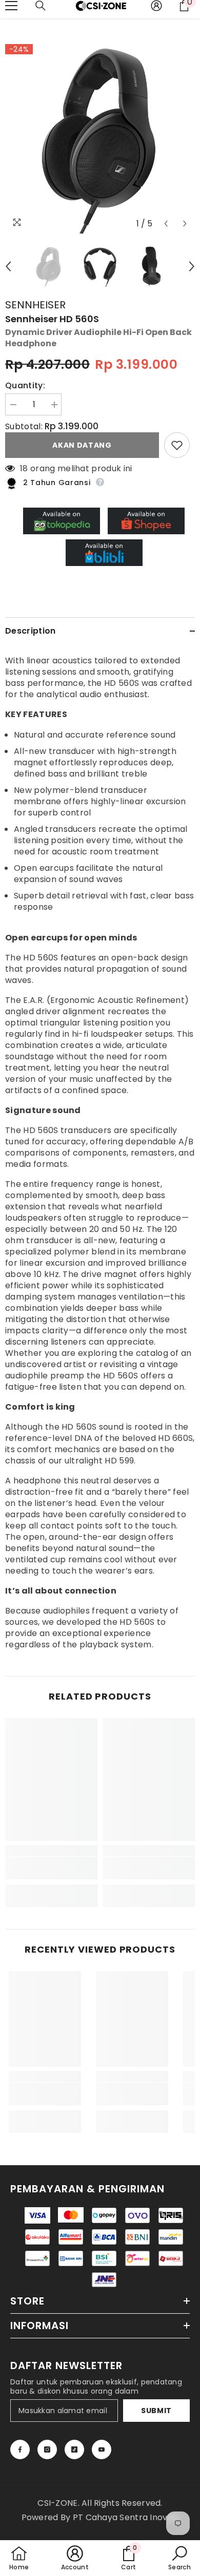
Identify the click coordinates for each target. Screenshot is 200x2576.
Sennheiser (35, 305)
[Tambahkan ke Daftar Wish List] (177, 445)
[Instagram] (47, 2449)
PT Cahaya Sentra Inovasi (126, 2517)
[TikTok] (74, 2449)
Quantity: (25, 386)
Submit (156, 2411)
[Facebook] (20, 2449)
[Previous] (166, 224)
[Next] (185, 224)
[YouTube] (102, 2449)
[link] (51, 1868)
